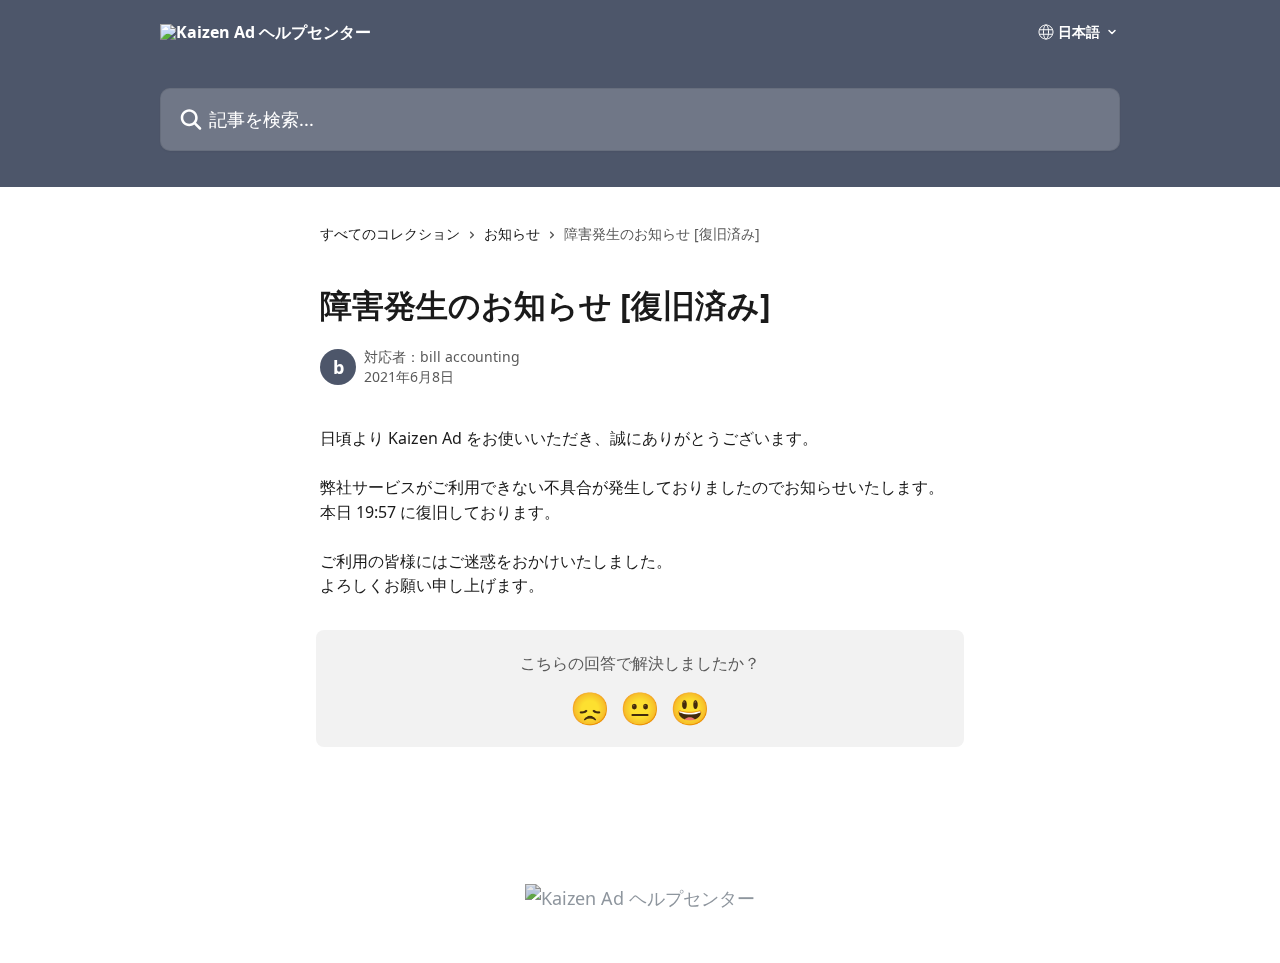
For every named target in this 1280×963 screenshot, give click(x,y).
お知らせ (512, 233)
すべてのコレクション (390, 233)
